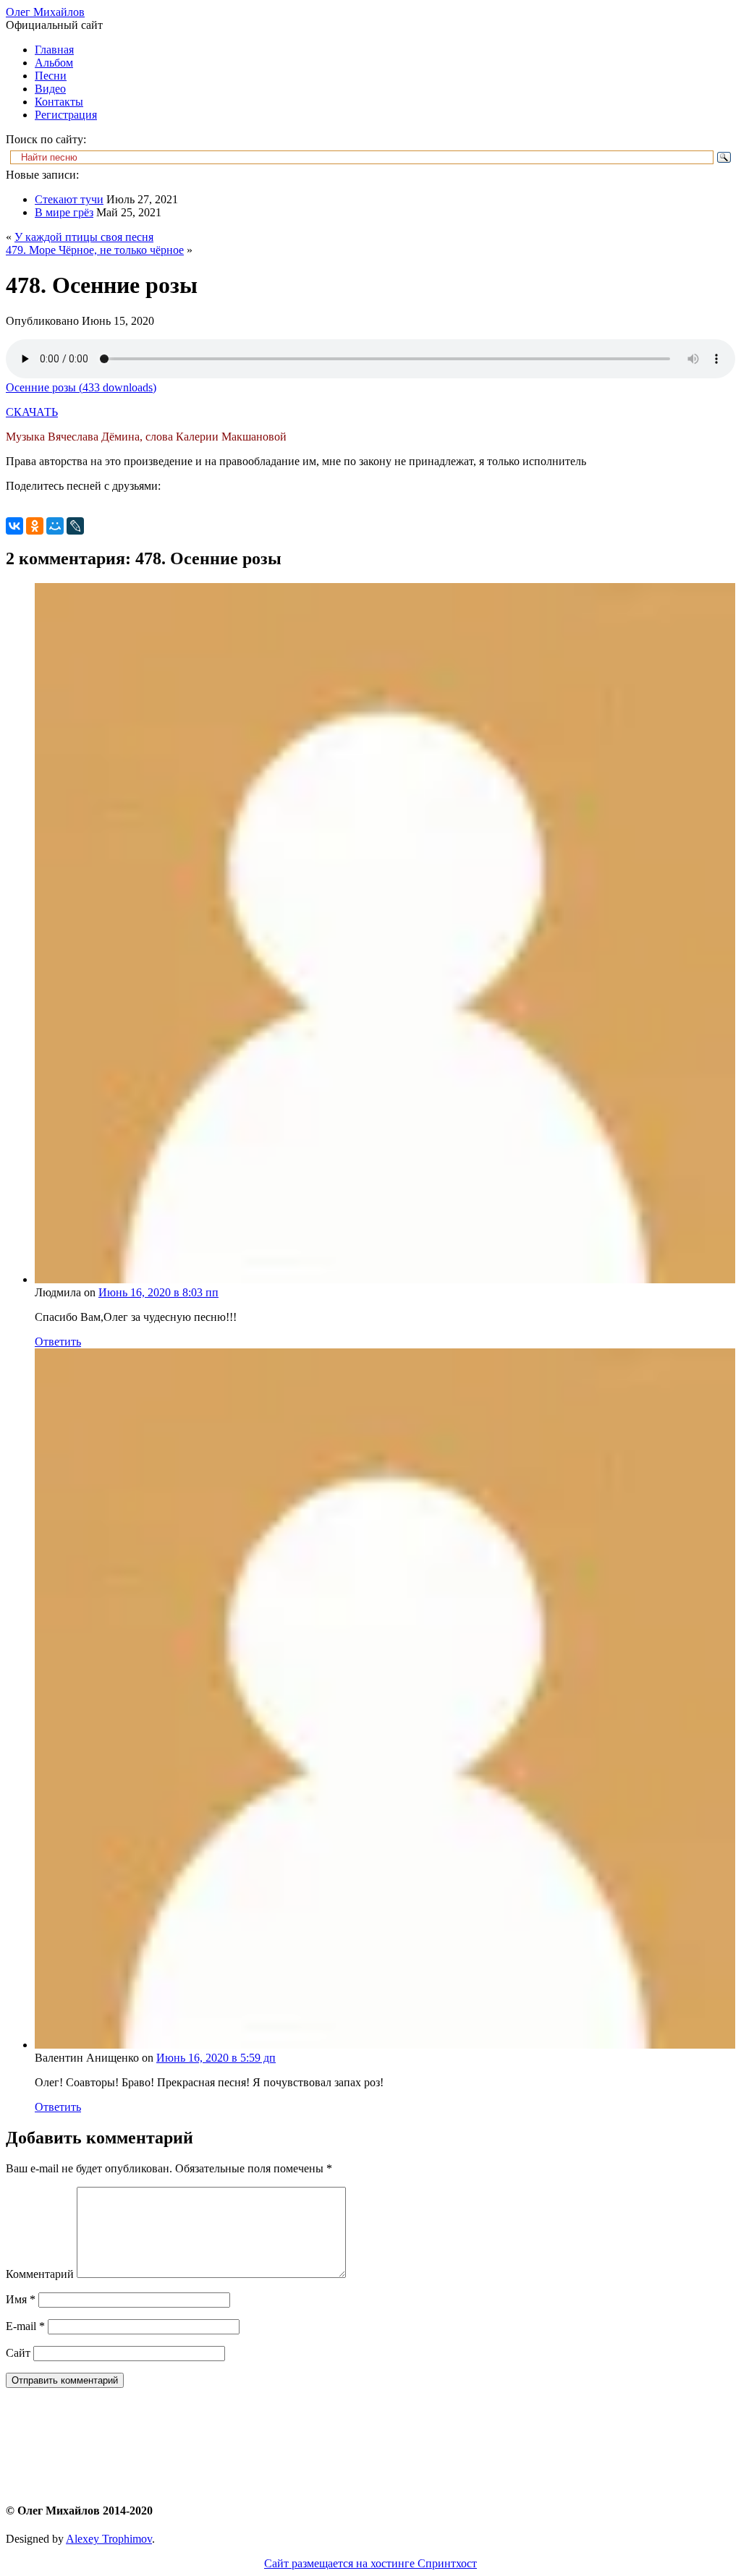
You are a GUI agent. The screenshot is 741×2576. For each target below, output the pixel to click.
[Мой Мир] (55, 526)
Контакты (59, 102)
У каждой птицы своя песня (84, 237)
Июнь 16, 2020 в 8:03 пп (158, 1292)
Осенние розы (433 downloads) (81, 387)
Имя (21, 2299)
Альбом (54, 63)
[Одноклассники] (35, 526)
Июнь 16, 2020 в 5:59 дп (216, 2058)
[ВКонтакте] (14, 526)
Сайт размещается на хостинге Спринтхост (370, 2563)
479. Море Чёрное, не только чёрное (95, 250)
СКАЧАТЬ (32, 412)
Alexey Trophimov (109, 2539)
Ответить (58, 1342)
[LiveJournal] (75, 526)
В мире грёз (64, 212)
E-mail (25, 2326)
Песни (51, 76)
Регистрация (66, 115)
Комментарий (40, 2274)
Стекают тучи (69, 199)
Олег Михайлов (45, 12)
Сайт (18, 2353)
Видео (50, 89)
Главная (54, 50)
